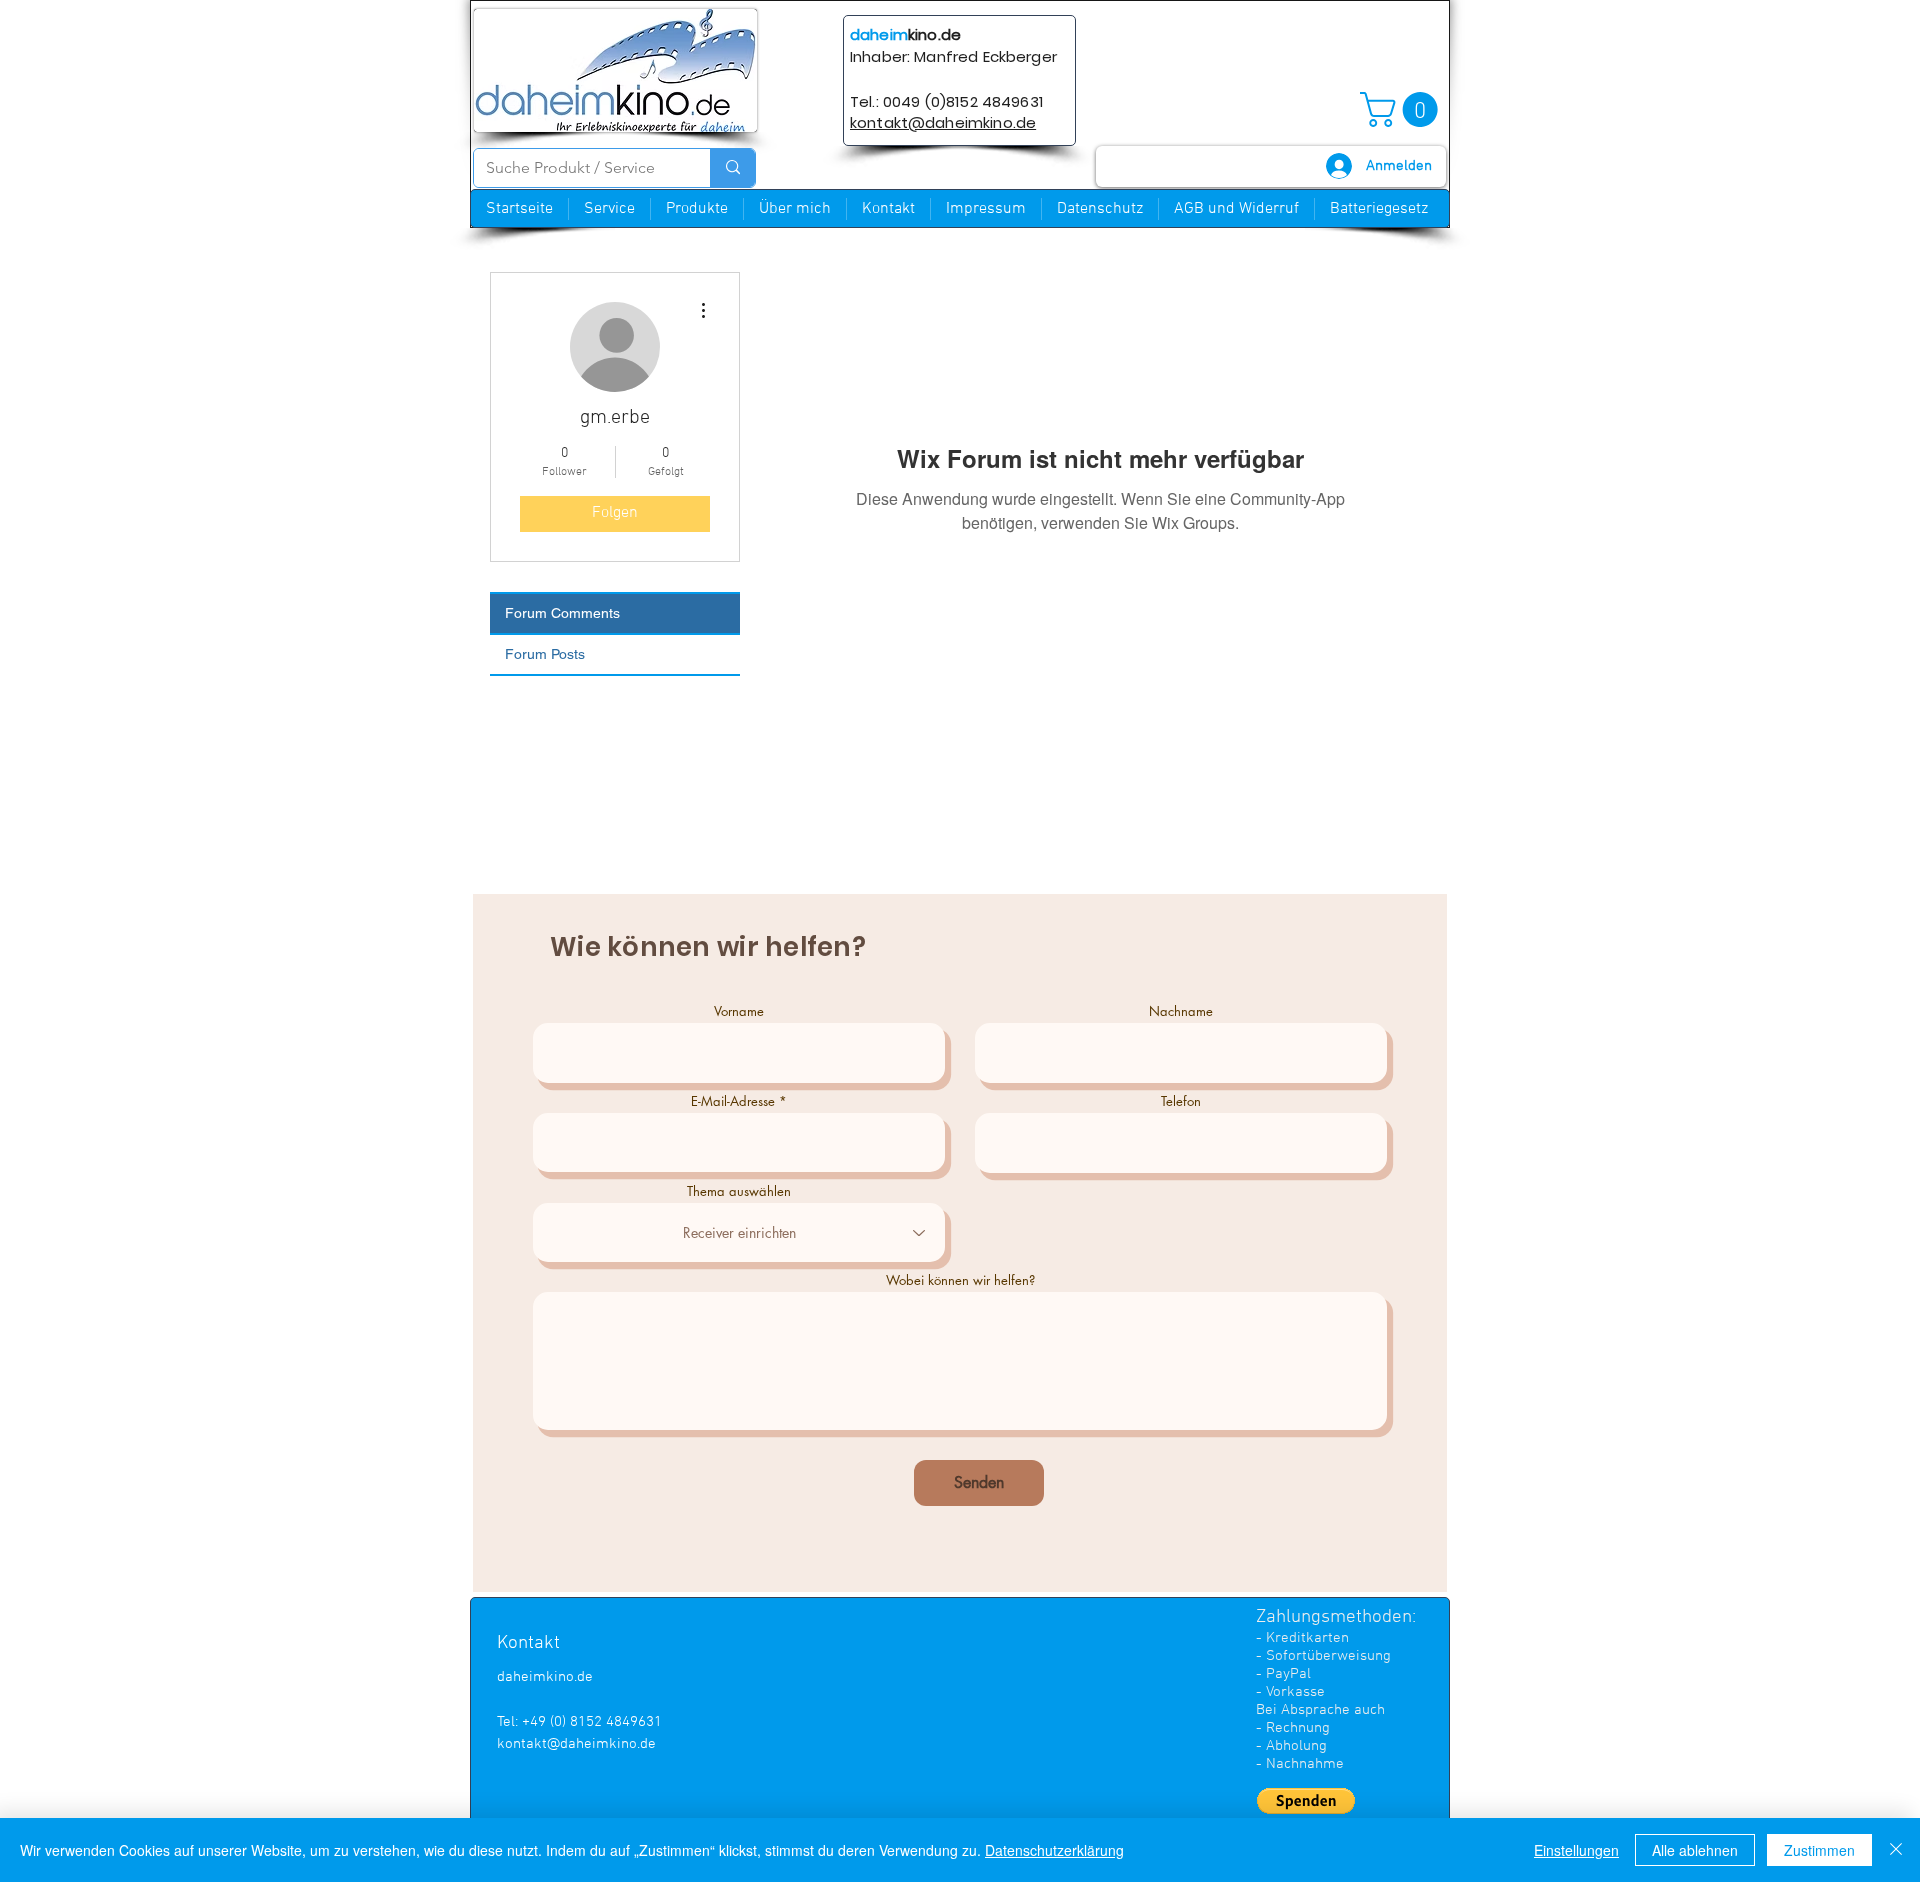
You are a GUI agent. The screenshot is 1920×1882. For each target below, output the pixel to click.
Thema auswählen (739, 1191)
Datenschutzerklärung (1054, 1850)
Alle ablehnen (1695, 1850)
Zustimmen (1819, 1850)
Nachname (1181, 1011)
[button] (1403, 109)
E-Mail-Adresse (733, 1101)
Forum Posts (545, 654)
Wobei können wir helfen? (960, 1280)
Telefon (1181, 1101)
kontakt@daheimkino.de (576, 1744)
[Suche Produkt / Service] (732, 168)
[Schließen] (1896, 1850)
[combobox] (739, 1232)
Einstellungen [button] (1576, 1850)
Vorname (739, 1011)
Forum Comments (562, 613)
